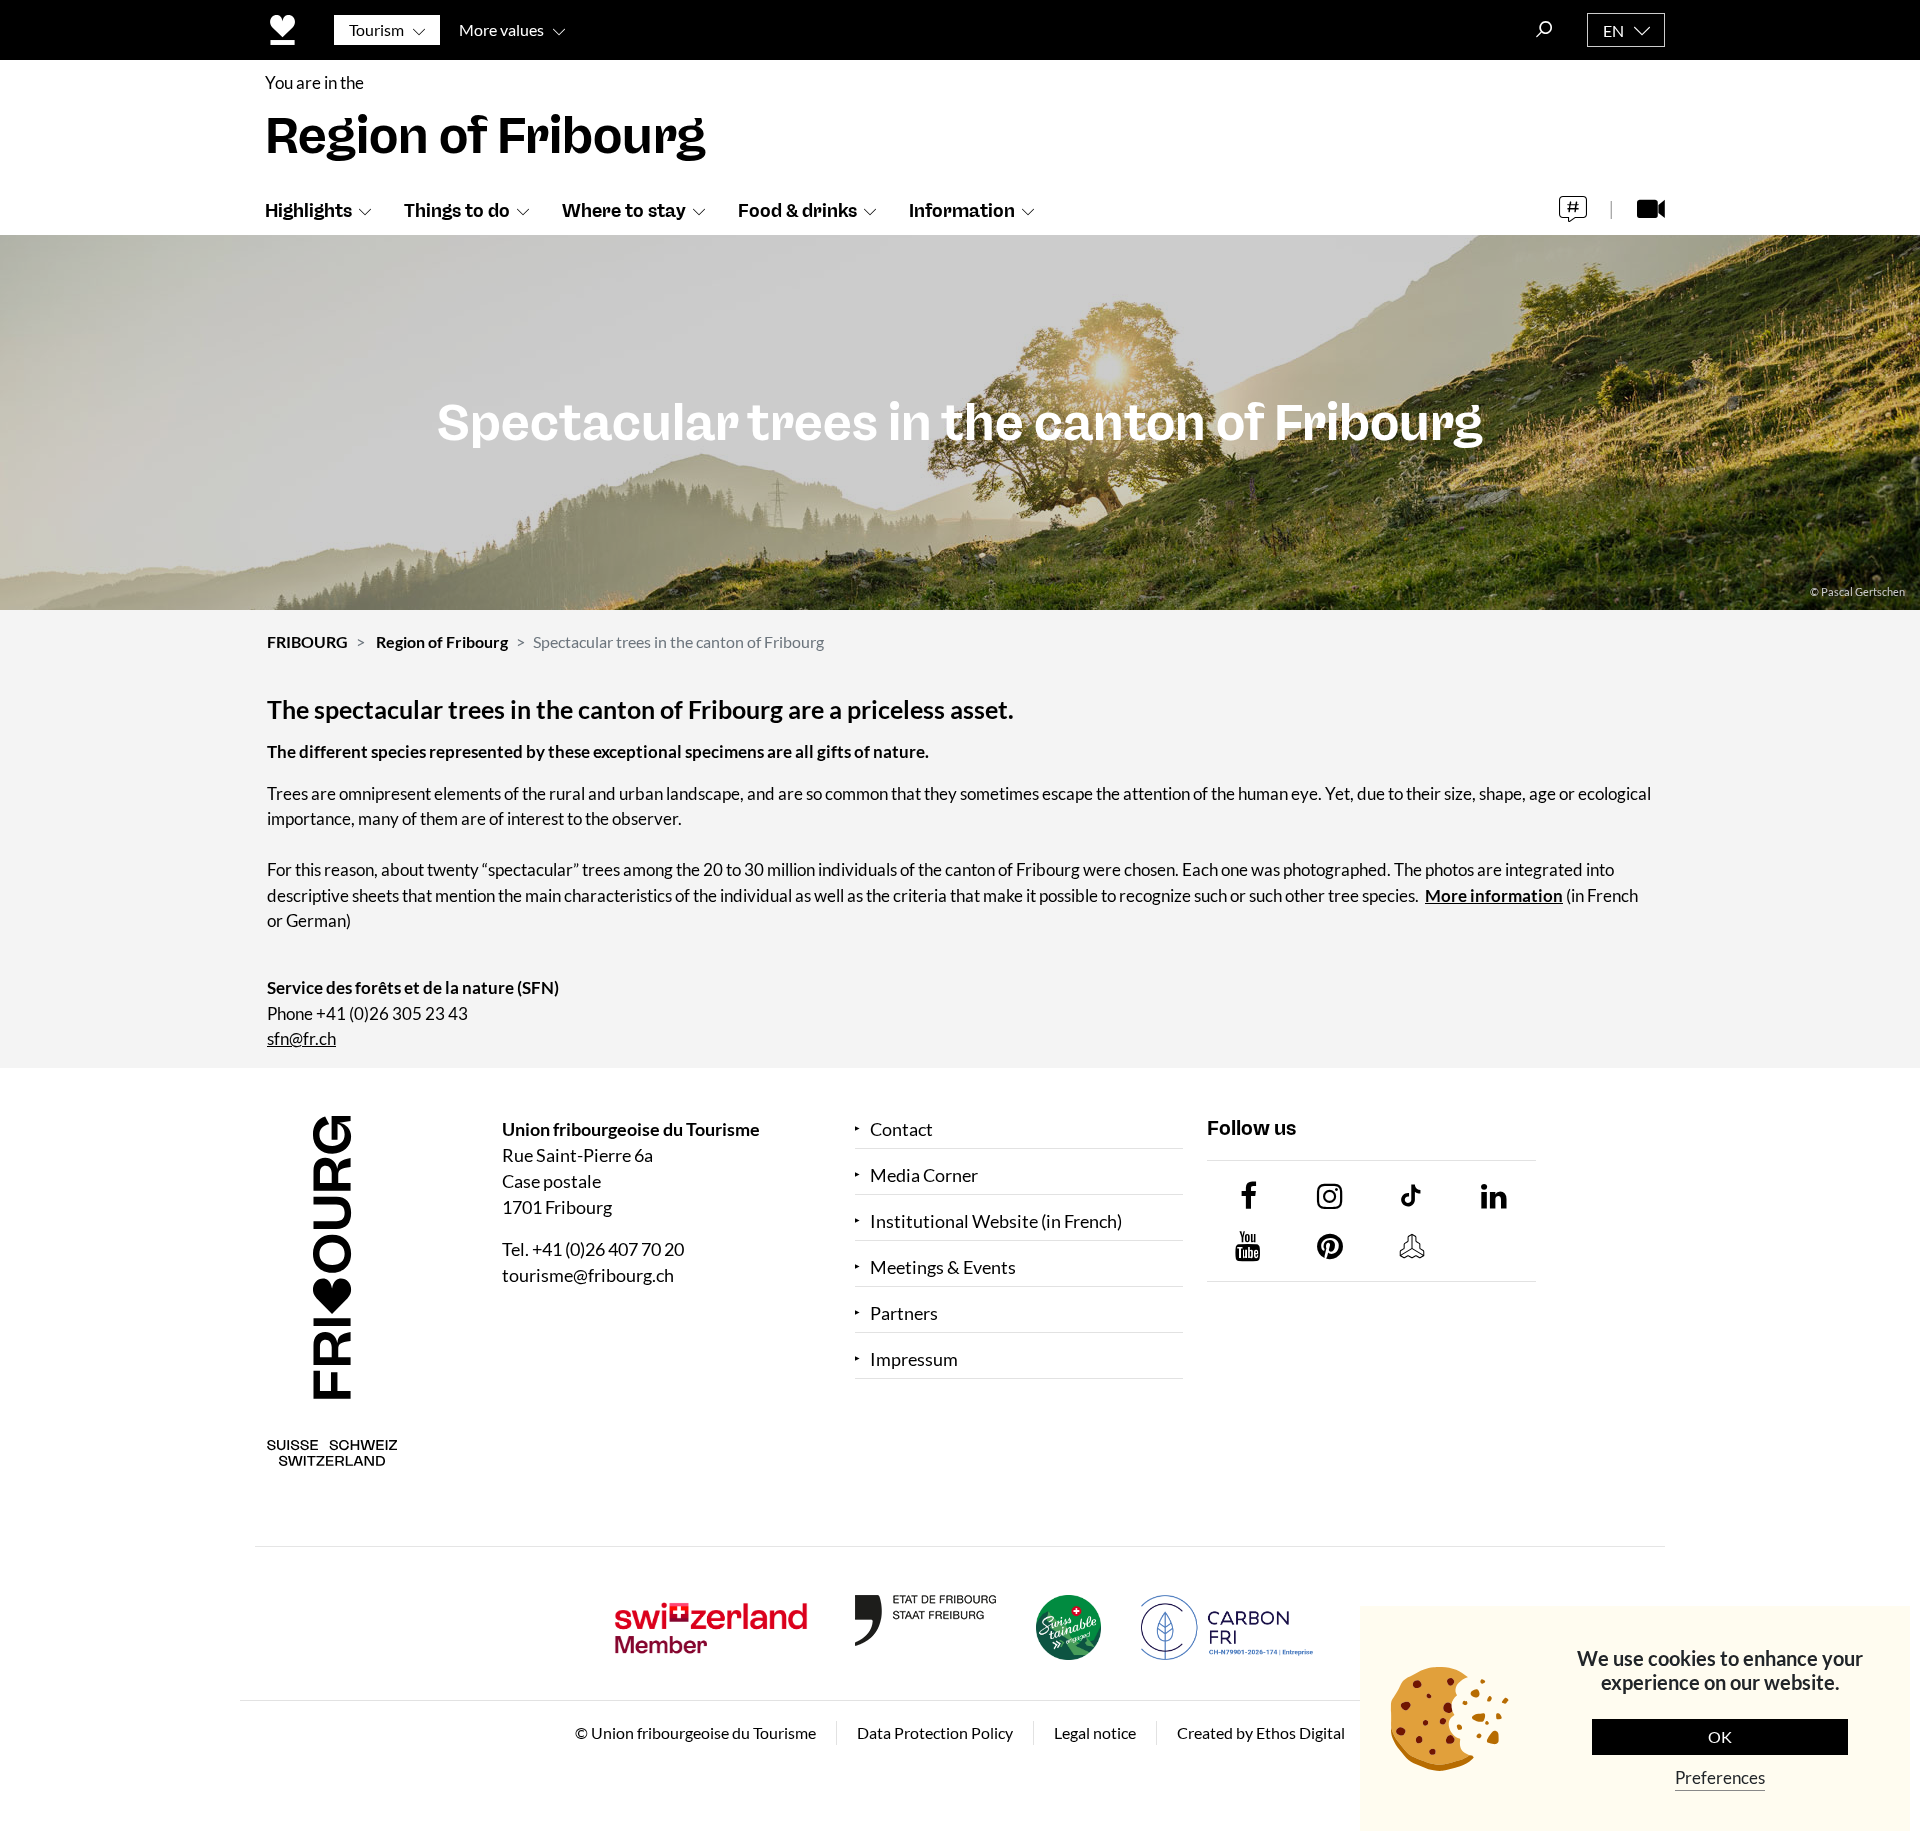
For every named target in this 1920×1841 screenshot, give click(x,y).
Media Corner (924, 1175)
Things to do (457, 211)
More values (501, 29)
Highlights (308, 211)
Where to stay (624, 211)
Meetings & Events (943, 1267)
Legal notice (1095, 1732)
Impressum (914, 1359)
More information (1494, 895)
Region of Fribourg (442, 641)
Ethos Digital (1300, 1732)
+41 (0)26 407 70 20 (608, 1249)
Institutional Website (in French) (996, 1221)
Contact (901, 1129)
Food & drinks (797, 211)
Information (962, 211)
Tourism (376, 29)
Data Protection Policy (935, 1732)
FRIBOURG (307, 641)
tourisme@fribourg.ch (588, 1275)
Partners (904, 1313)
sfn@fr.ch (301, 1038)
